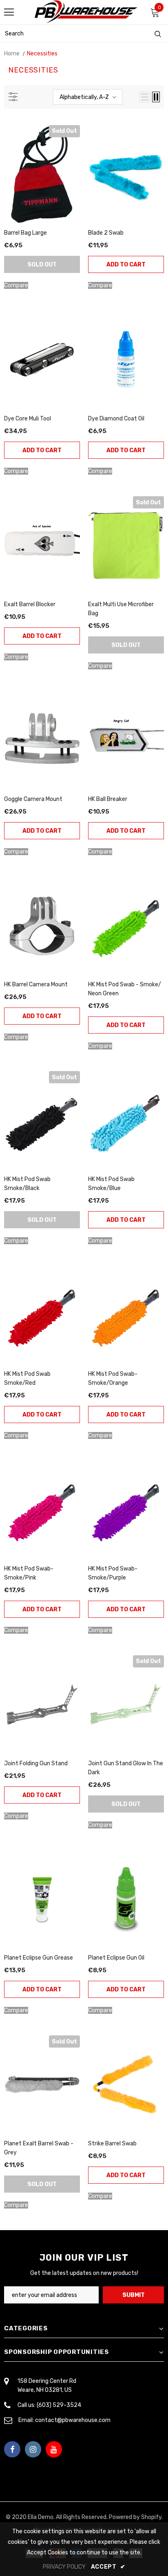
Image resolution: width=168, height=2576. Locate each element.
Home (12, 54)
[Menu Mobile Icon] (9, 12)
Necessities (42, 54)
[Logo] (86, 12)
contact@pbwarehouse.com (73, 2420)
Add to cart (126, 265)
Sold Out (42, 265)
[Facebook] (12, 2449)
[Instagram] (33, 2449)
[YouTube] (54, 2449)
